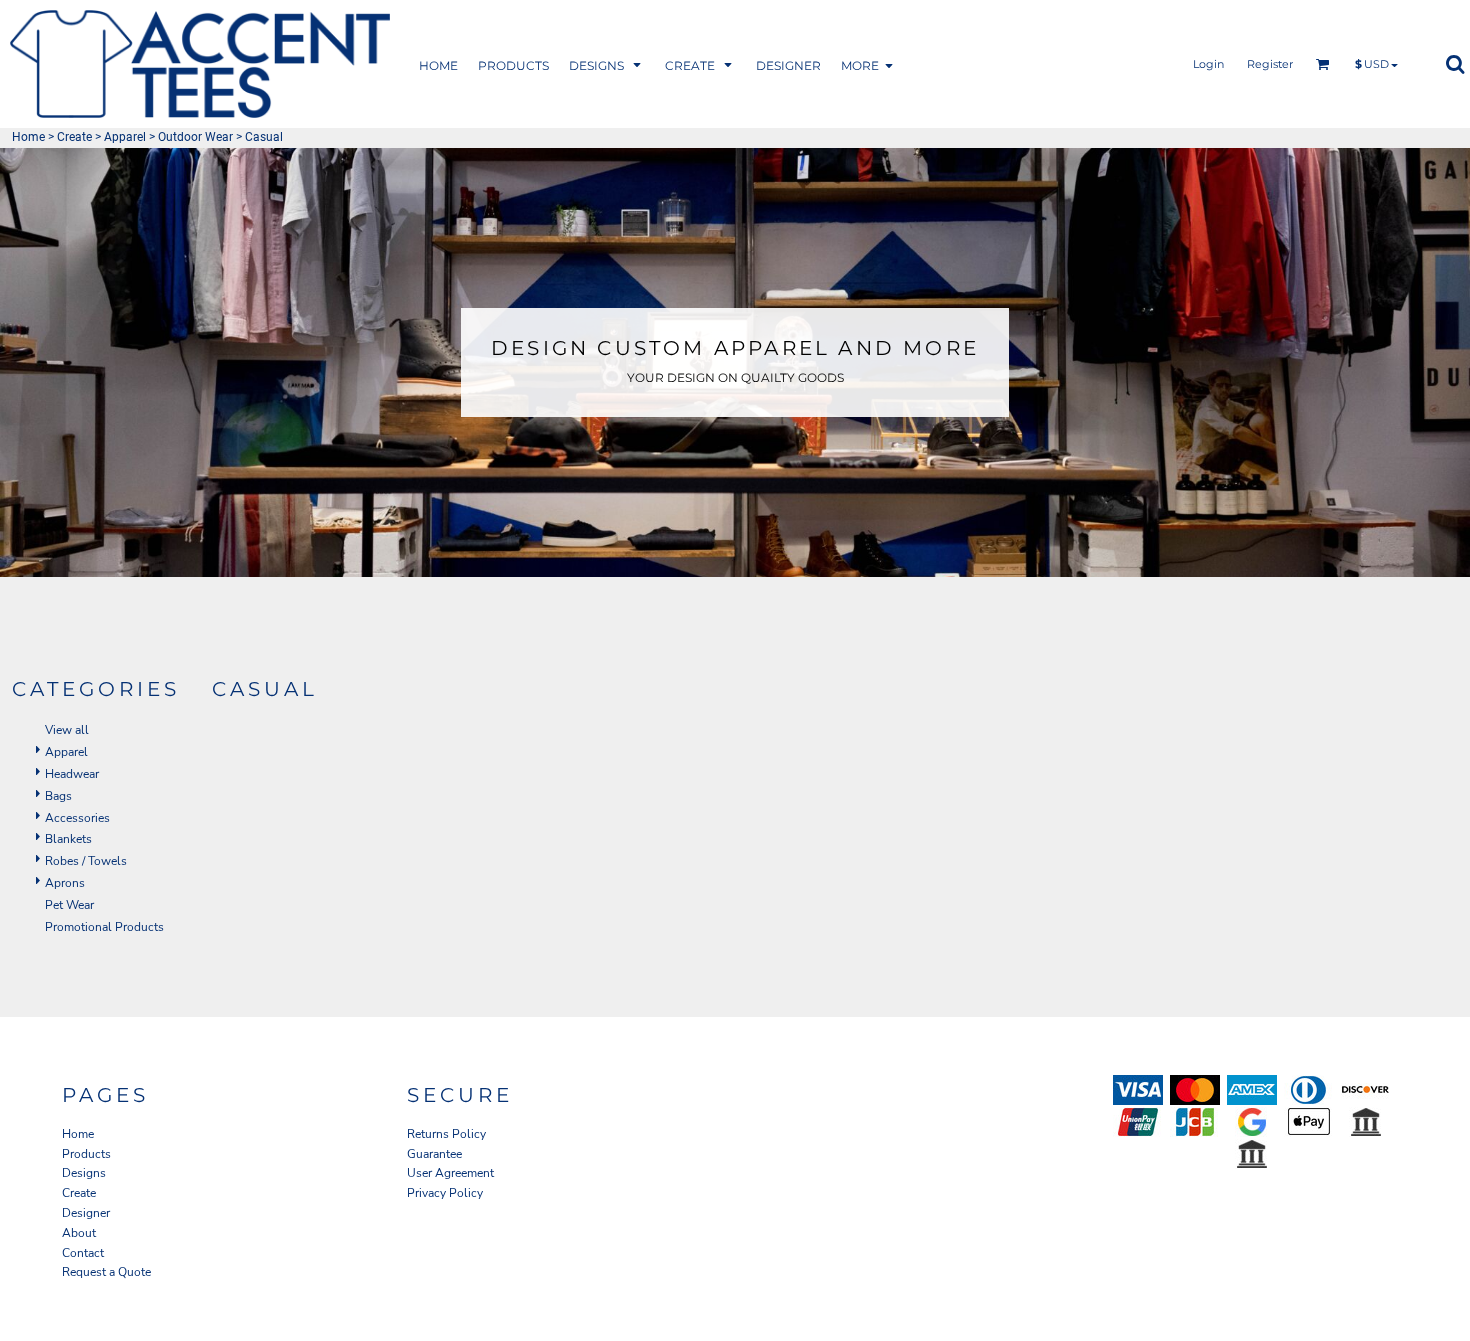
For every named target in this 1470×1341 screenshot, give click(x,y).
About (79, 1233)
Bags (58, 796)
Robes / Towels (86, 861)
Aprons (65, 883)
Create (74, 137)
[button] (513, 64)
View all (67, 730)
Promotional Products (104, 927)
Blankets (68, 839)
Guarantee (434, 1154)
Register (1270, 64)
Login (1208, 64)
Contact (83, 1253)
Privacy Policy (445, 1193)
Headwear (72, 774)
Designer (86, 1213)
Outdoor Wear (195, 137)
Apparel (125, 137)
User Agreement (450, 1173)
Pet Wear (69, 905)
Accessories (77, 818)
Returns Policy (446, 1134)
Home (28, 137)
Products (86, 1154)
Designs (84, 1173)
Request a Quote (106, 1272)
